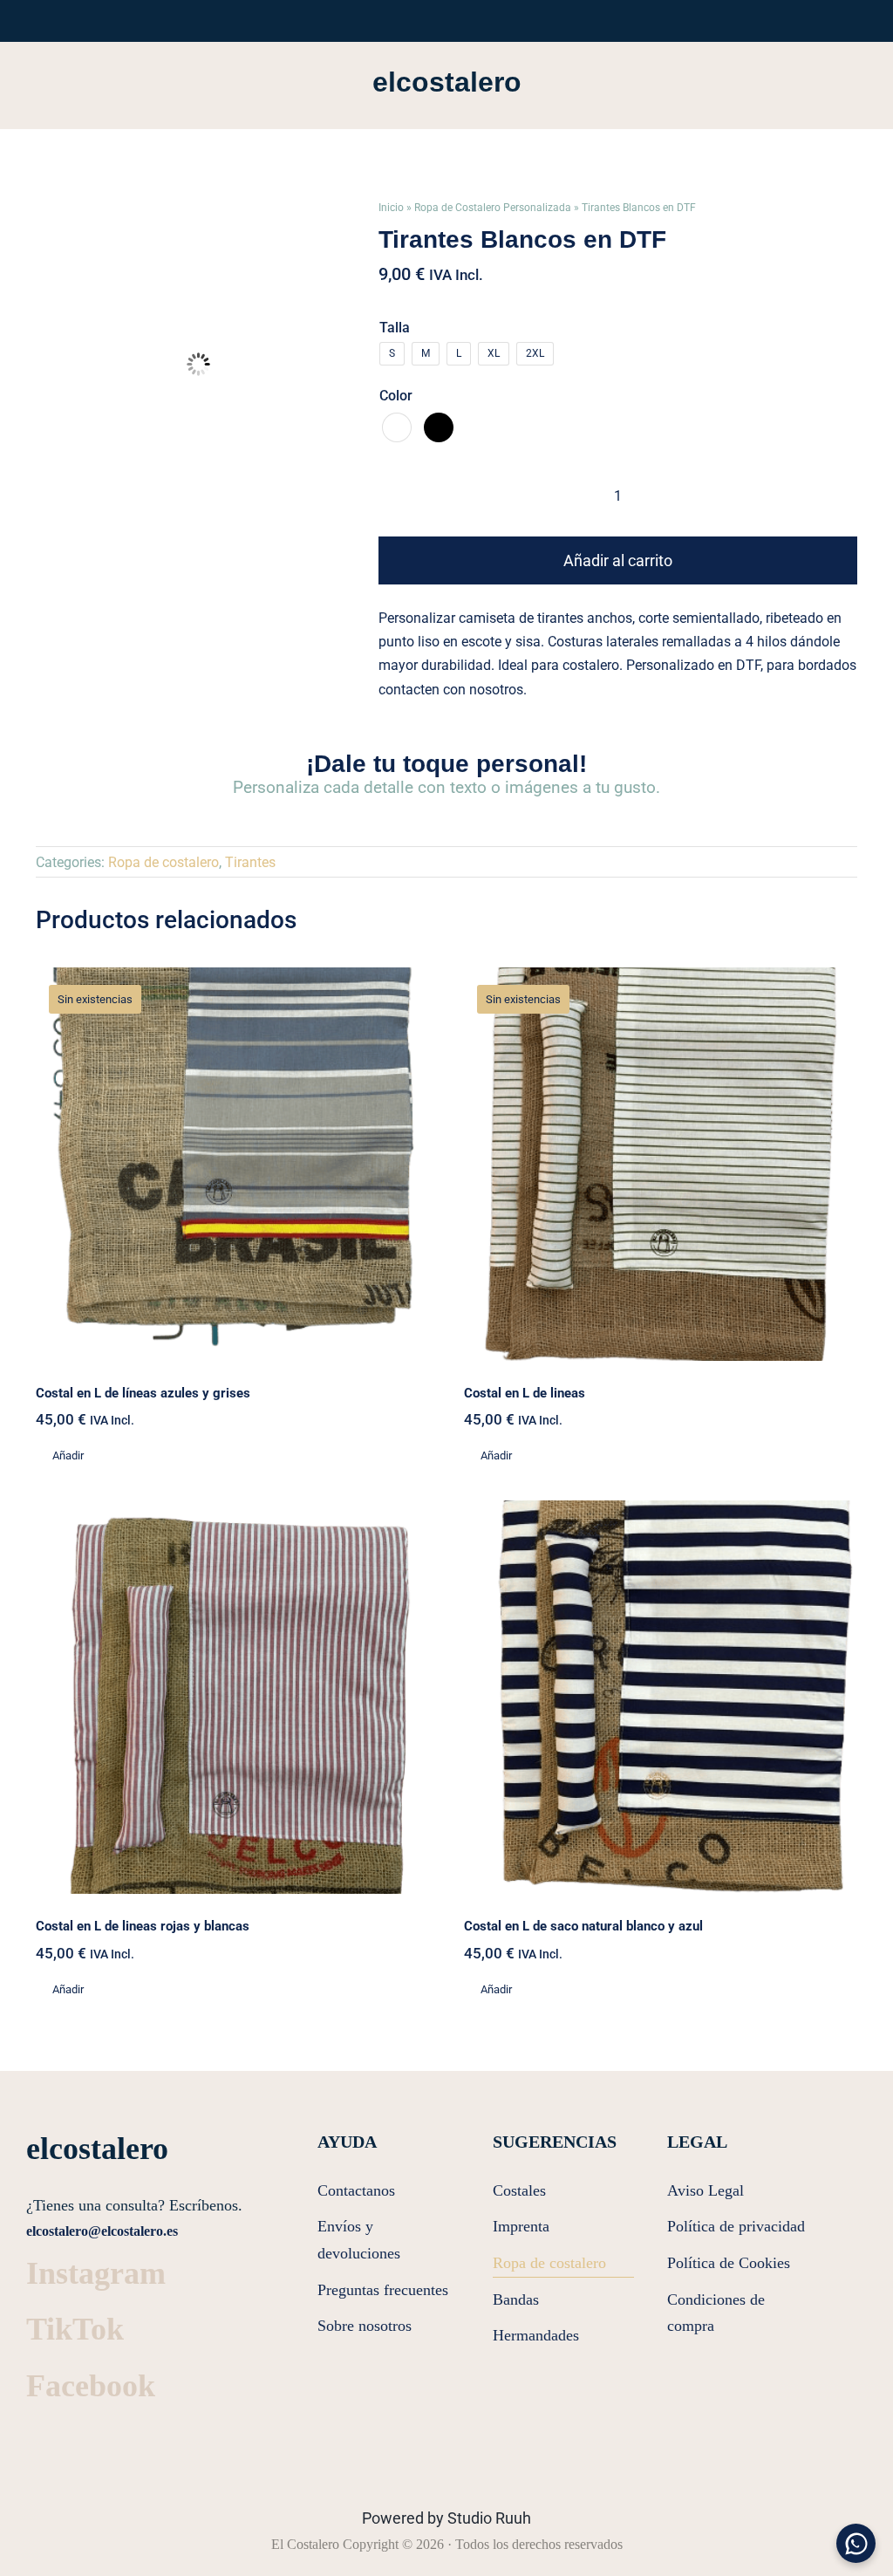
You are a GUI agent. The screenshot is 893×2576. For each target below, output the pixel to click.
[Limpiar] (852, 482)
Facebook (91, 2386)
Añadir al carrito (618, 560)
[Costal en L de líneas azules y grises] (232, 1164)
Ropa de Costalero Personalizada (493, 208)
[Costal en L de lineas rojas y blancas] (232, 1697)
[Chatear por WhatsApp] (856, 2543)
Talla (395, 328)
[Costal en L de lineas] (661, 1164)
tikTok (75, 2329)
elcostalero (447, 82)
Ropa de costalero (164, 862)
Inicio (391, 208)
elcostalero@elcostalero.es (102, 2231)
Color (396, 396)
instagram (96, 2273)
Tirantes (250, 862)
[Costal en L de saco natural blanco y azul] (661, 1697)
